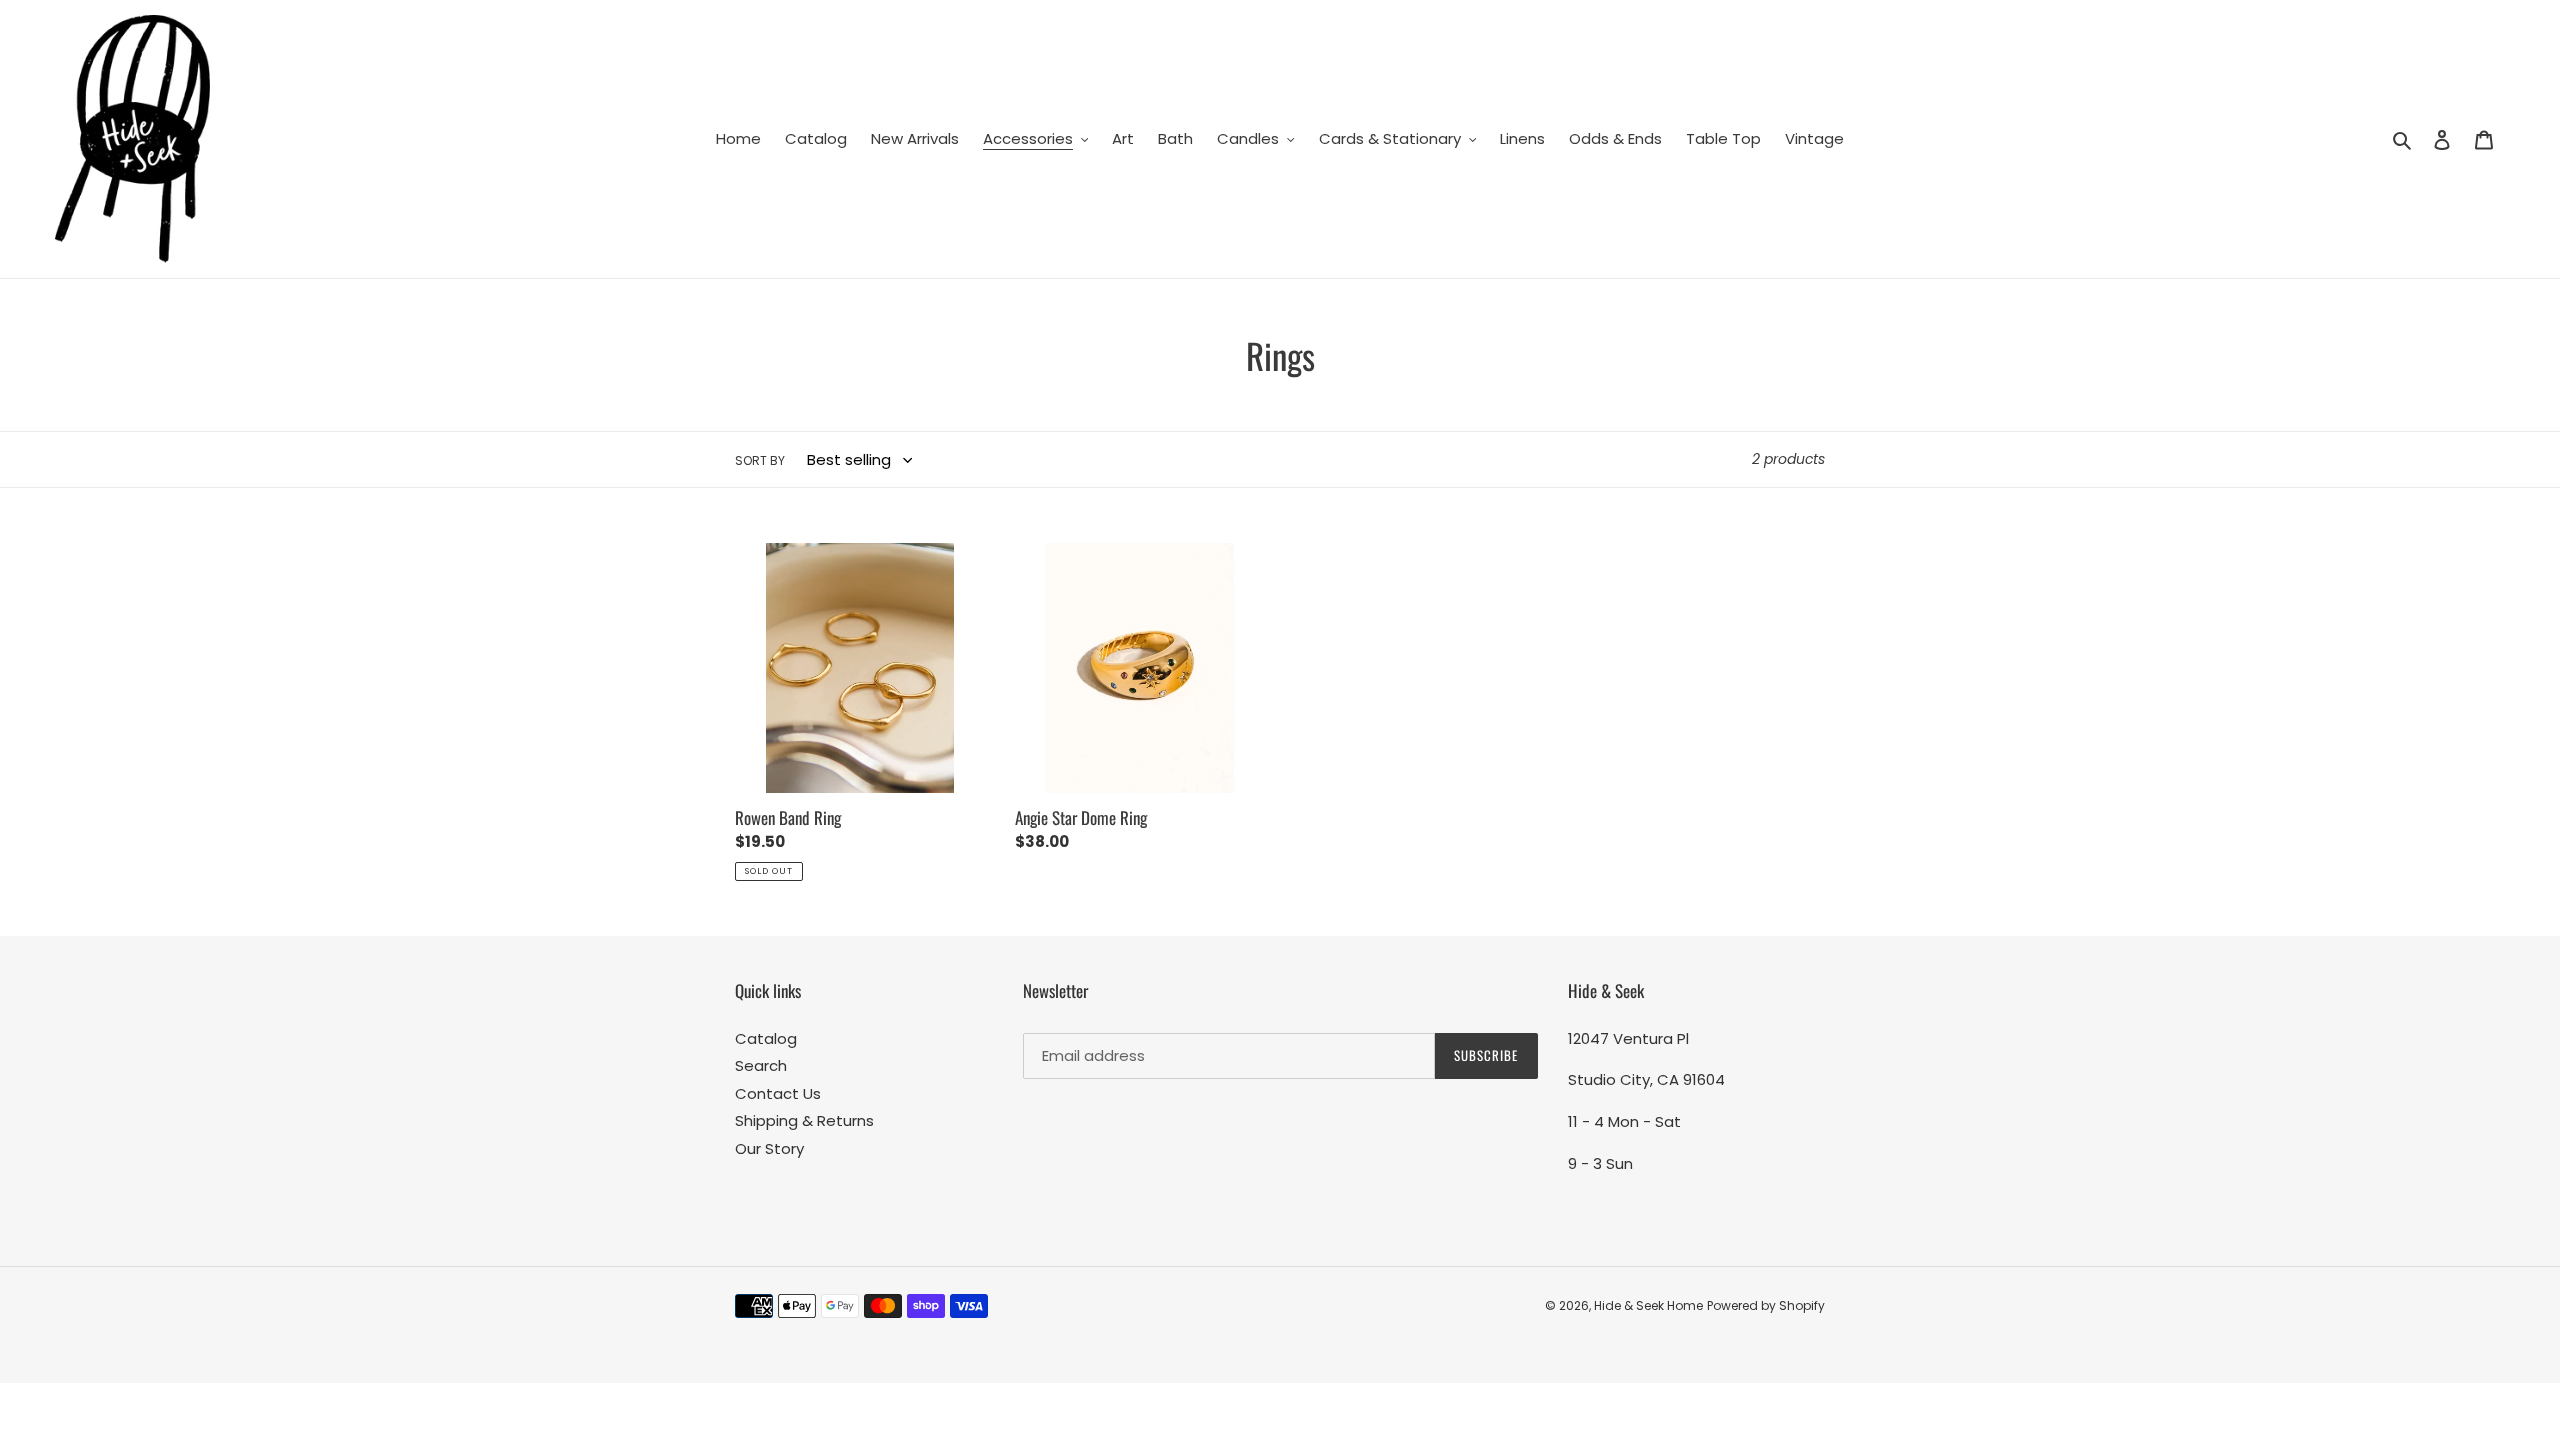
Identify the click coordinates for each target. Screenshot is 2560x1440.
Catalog (766, 1038)
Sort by (760, 460)
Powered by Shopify (1766, 1305)
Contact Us (778, 1093)
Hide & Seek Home (1648, 1305)
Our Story (769, 1148)
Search (761, 1065)
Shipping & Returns (804, 1120)
